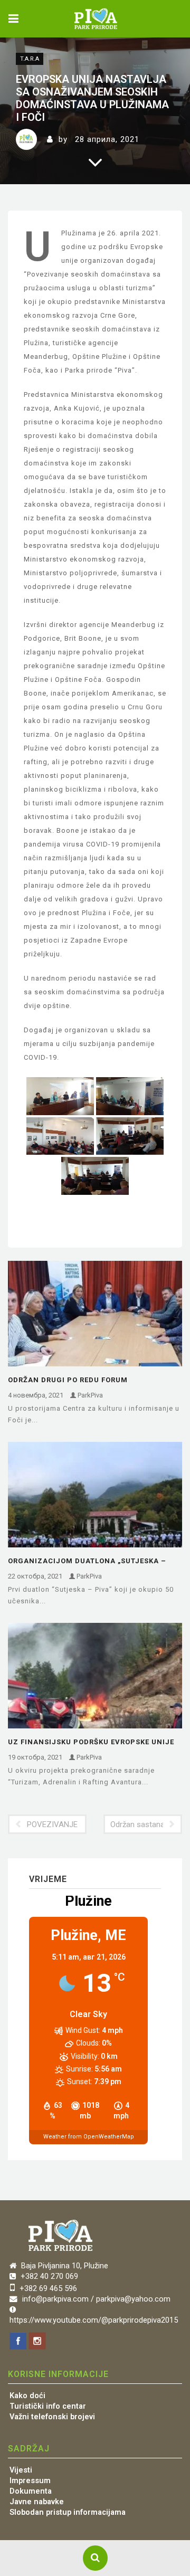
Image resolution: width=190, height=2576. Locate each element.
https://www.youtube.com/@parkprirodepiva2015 (94, 2320)
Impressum (30, 2481)
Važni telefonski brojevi (52, 2417)
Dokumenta (31, 2491)
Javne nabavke (37, 2502)
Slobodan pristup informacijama (68, 2512)
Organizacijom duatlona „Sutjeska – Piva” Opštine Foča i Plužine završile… (88, 1562)
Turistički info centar (48, 2406)
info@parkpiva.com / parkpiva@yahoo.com (96, 2299)
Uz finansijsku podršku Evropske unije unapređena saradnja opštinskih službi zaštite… (94, 1743)
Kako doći (27, 2396)
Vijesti (21, 2470)
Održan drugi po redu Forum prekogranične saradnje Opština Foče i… (95, 1381)
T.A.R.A (30, 59)
